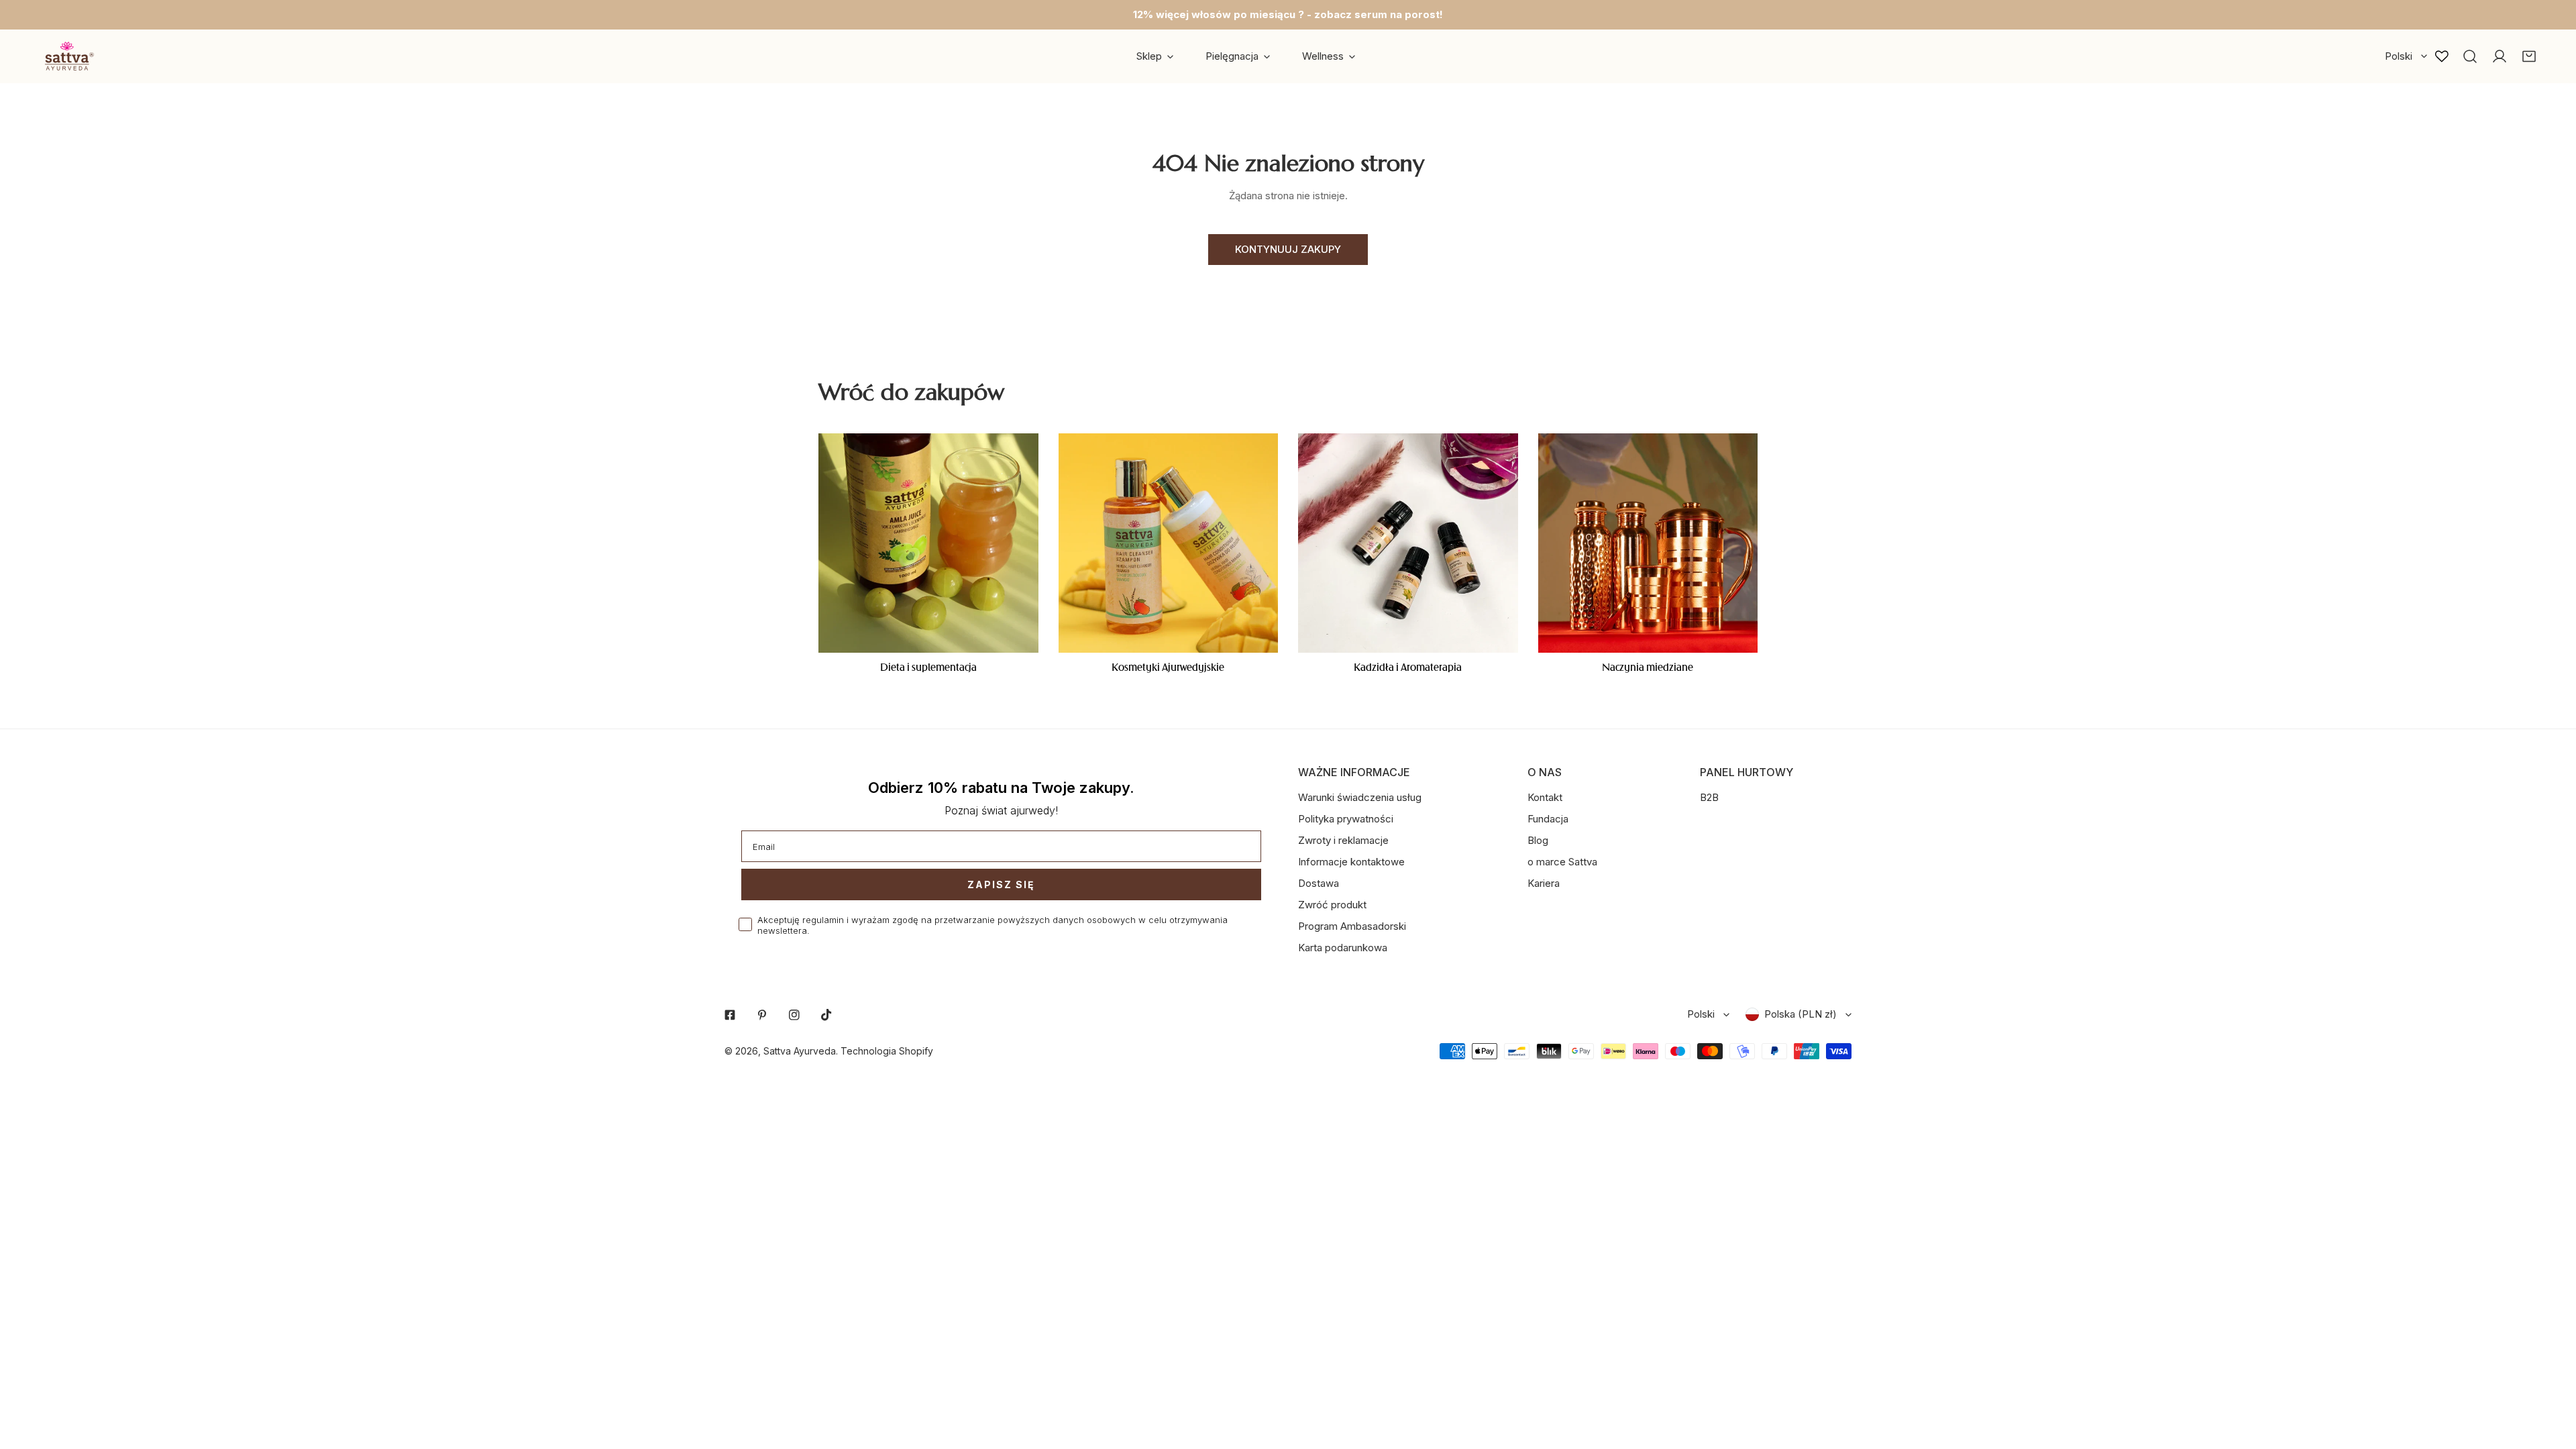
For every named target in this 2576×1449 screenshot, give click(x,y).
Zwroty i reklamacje (1343, 840)
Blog (1538, 840)
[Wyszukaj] (2470, 56)
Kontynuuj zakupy (1288, 249)
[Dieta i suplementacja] (928, 543)
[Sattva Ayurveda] (67, 56)
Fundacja (1548, 819)
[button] (2529, 56)
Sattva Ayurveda (800, 1051)
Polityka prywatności (1346, 819)
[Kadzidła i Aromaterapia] (1408, 543)
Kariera (1544, 883)
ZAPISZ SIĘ (1001, 884)
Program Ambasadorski (1352, 926)
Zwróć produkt (1332, 905)
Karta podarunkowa (1343, 948)
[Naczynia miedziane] (1648, 543)
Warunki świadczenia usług (1360, 797)
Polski (2399, 56)
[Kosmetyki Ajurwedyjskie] (1169, 543)
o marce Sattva (1562, 862)
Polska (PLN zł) (1801, 1014)
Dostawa (1319, 883)
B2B (1709, 797)
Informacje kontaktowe (1351, 862)
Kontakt (1545, 797)
